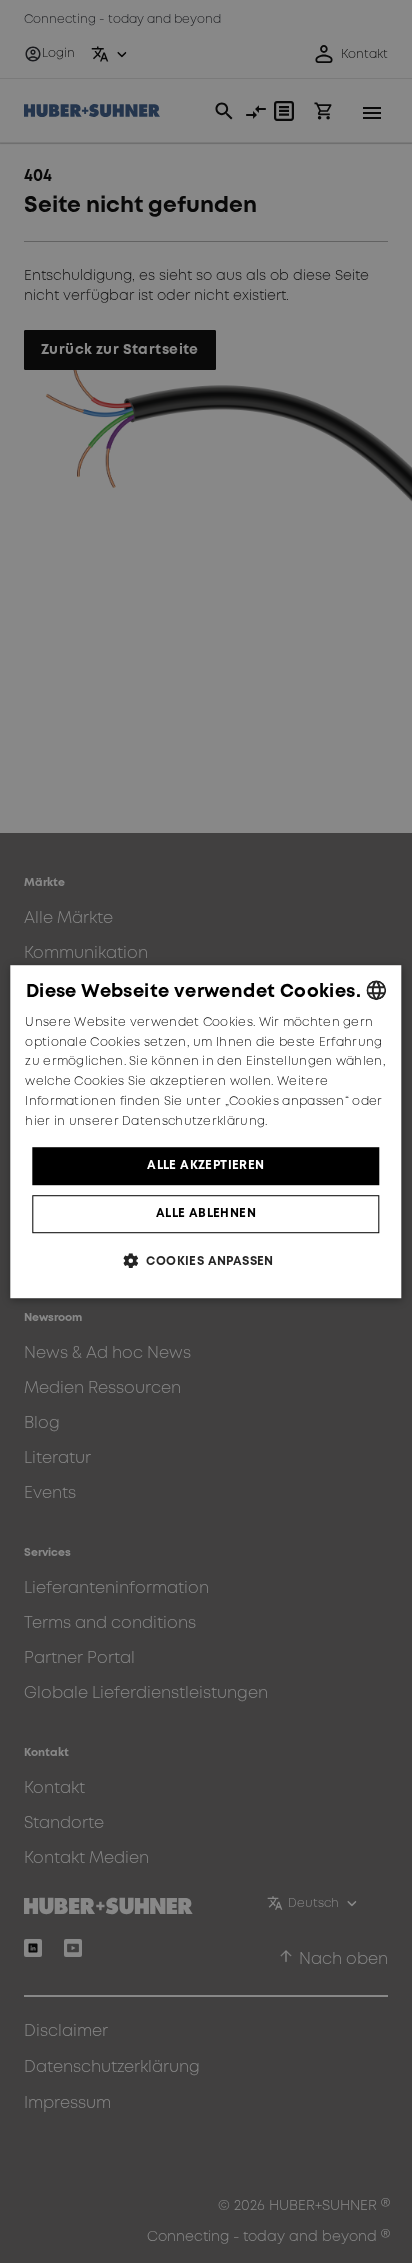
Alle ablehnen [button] (206, 1213)
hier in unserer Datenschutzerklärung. (146, 1121)
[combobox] (377, 990)
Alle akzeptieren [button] (205, 1165)
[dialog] (205, 1132)
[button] (206, 1260)
